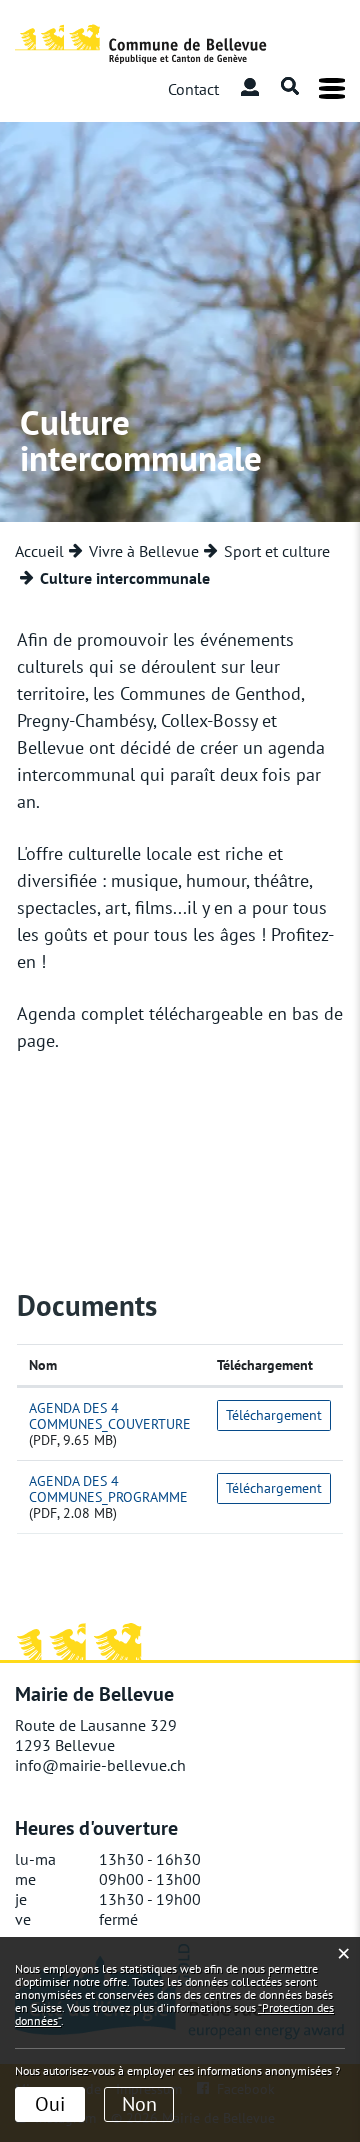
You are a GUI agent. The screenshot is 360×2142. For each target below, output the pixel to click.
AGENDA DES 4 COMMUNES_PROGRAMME (108, 1489)
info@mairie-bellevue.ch (100, 1765)
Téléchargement (265, 1365)
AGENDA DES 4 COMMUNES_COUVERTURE (110, 1416)
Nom (43, 1365)
